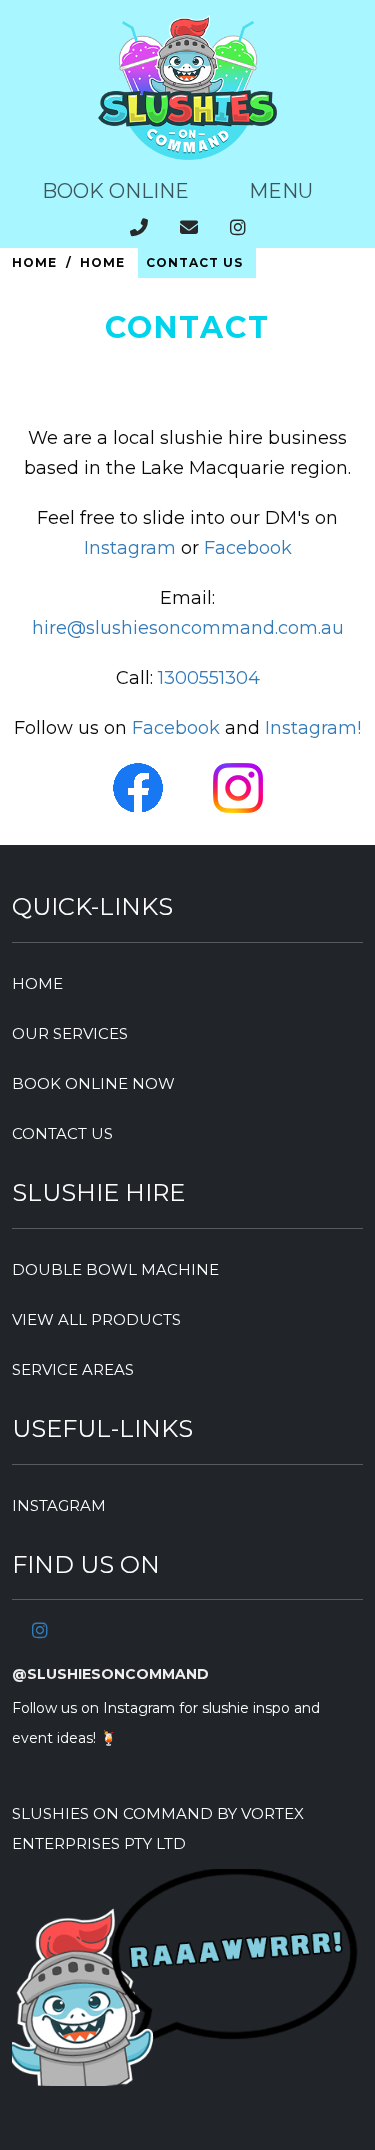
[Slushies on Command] (188, 154)
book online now (93, 1083)
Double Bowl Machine (115, 1269)
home (37, 983)
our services (70, 1033)
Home (34, 262)
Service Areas (73, 1369)
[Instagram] (40, 1631)
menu (281, 191)
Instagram (130, 548)
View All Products (96, 1319)
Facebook (248, 548)
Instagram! (313, 728)
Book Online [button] (115, 191)
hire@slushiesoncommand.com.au (188, 628)
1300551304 (209, 678)
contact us (62, 1133)
